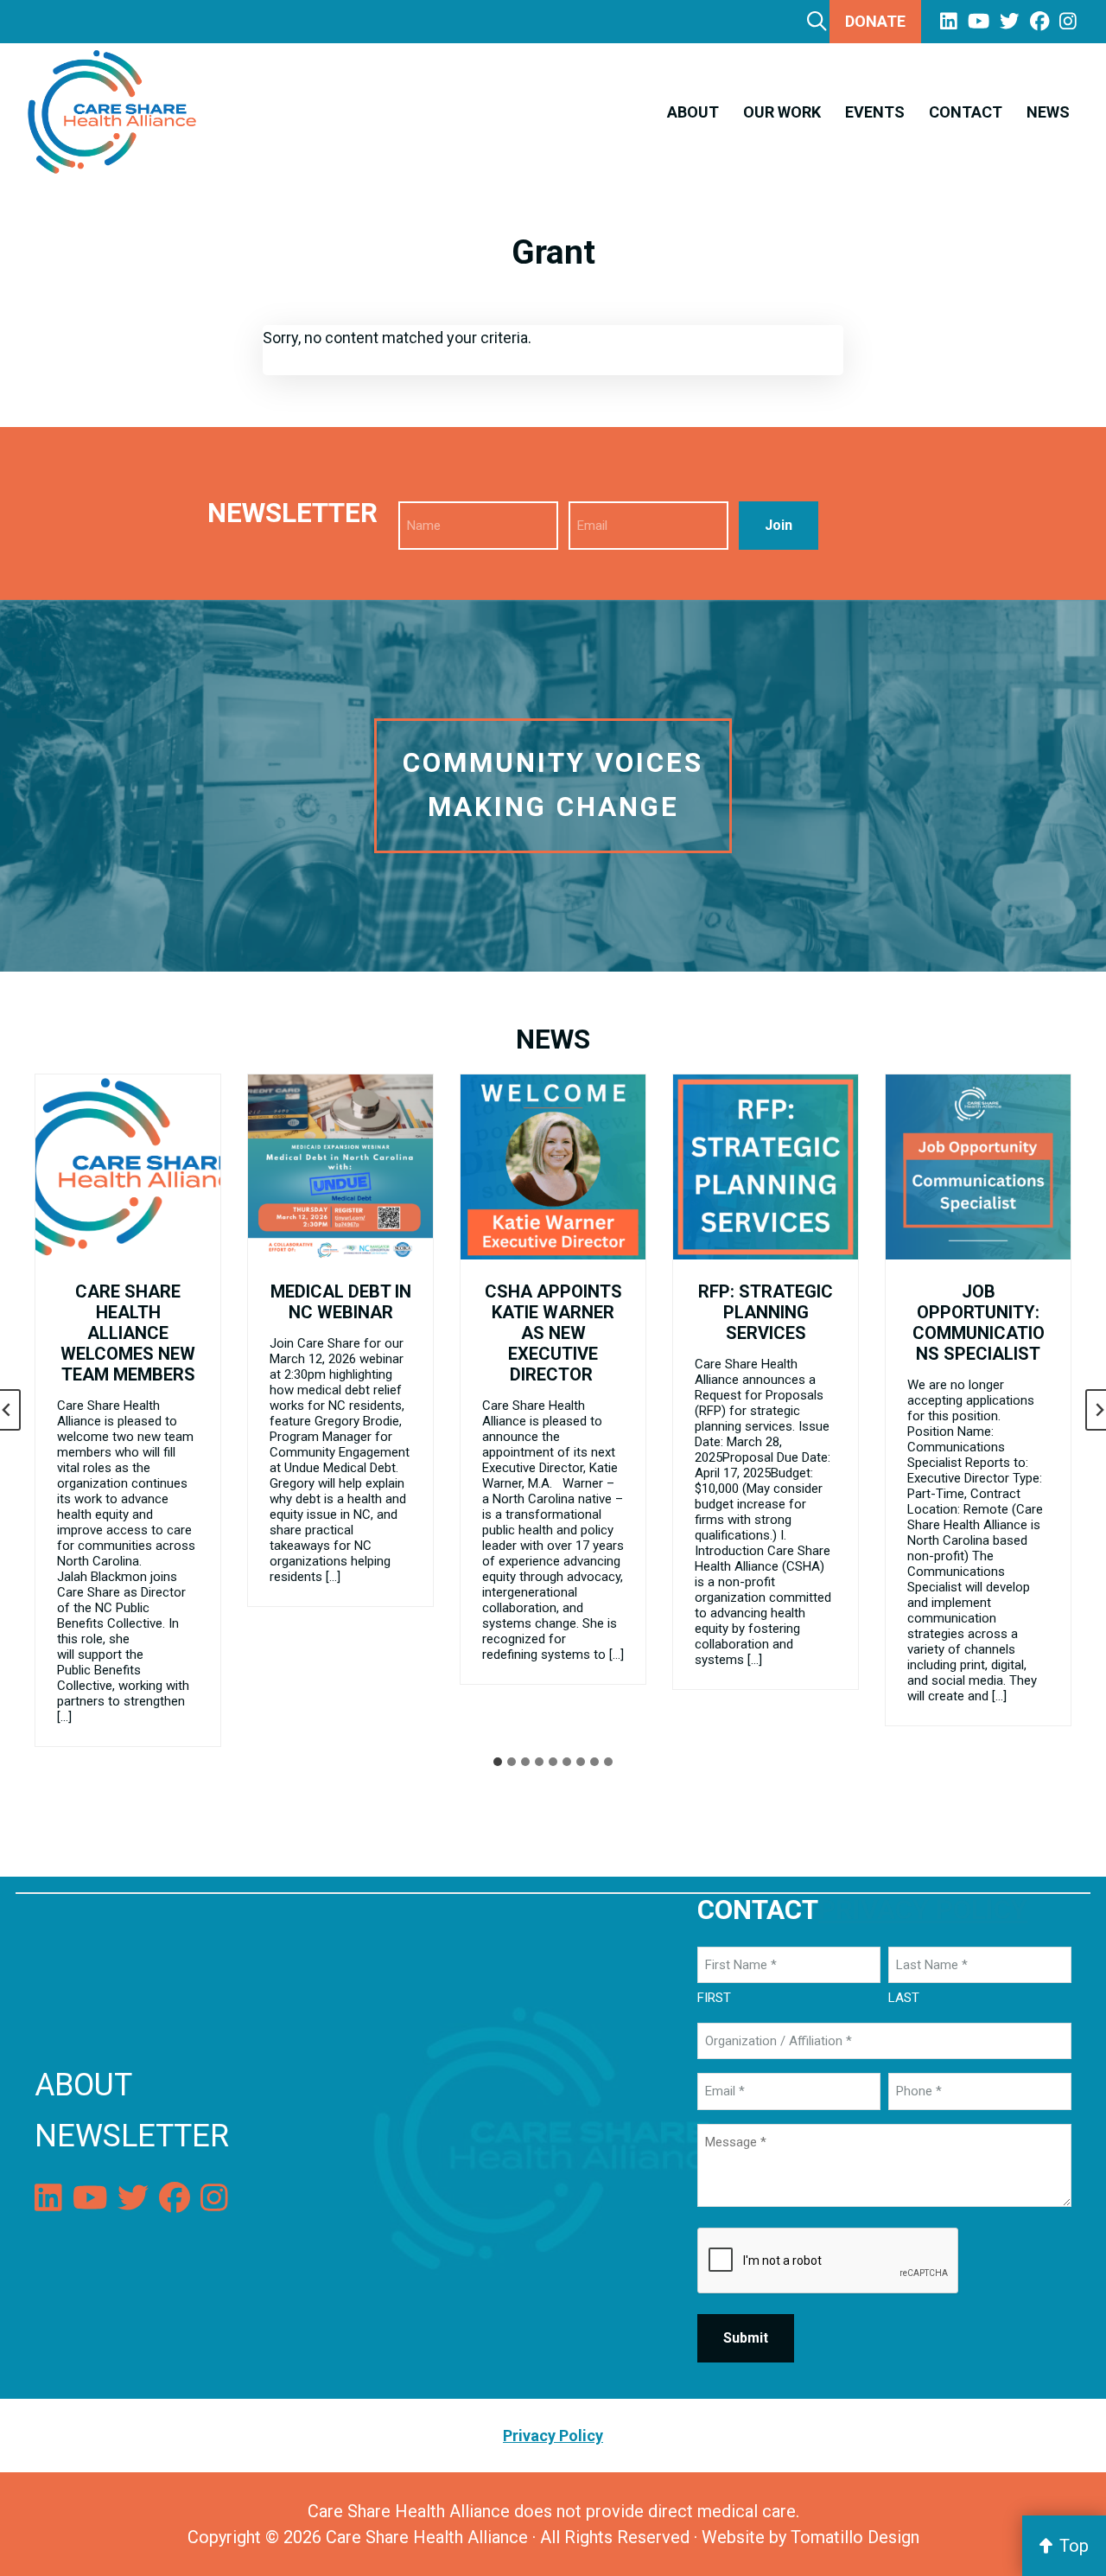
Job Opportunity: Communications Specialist (979, 1323)
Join (779, 525)
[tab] (498, 1762)
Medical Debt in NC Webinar (341, 1302)
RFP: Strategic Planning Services (766, 1312)
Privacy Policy (923, 1910)
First (714, 1998)
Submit (746, 2338)
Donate (875, 21)
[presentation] (128, 1167)
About (83, 2085)
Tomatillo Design (855, 2537)
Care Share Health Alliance (427, 2537)
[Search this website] (817, 21)
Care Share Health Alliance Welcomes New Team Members (128, 1333)
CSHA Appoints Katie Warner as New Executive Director (553, 1333)
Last (904, 1998)
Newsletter (132, 2136)
